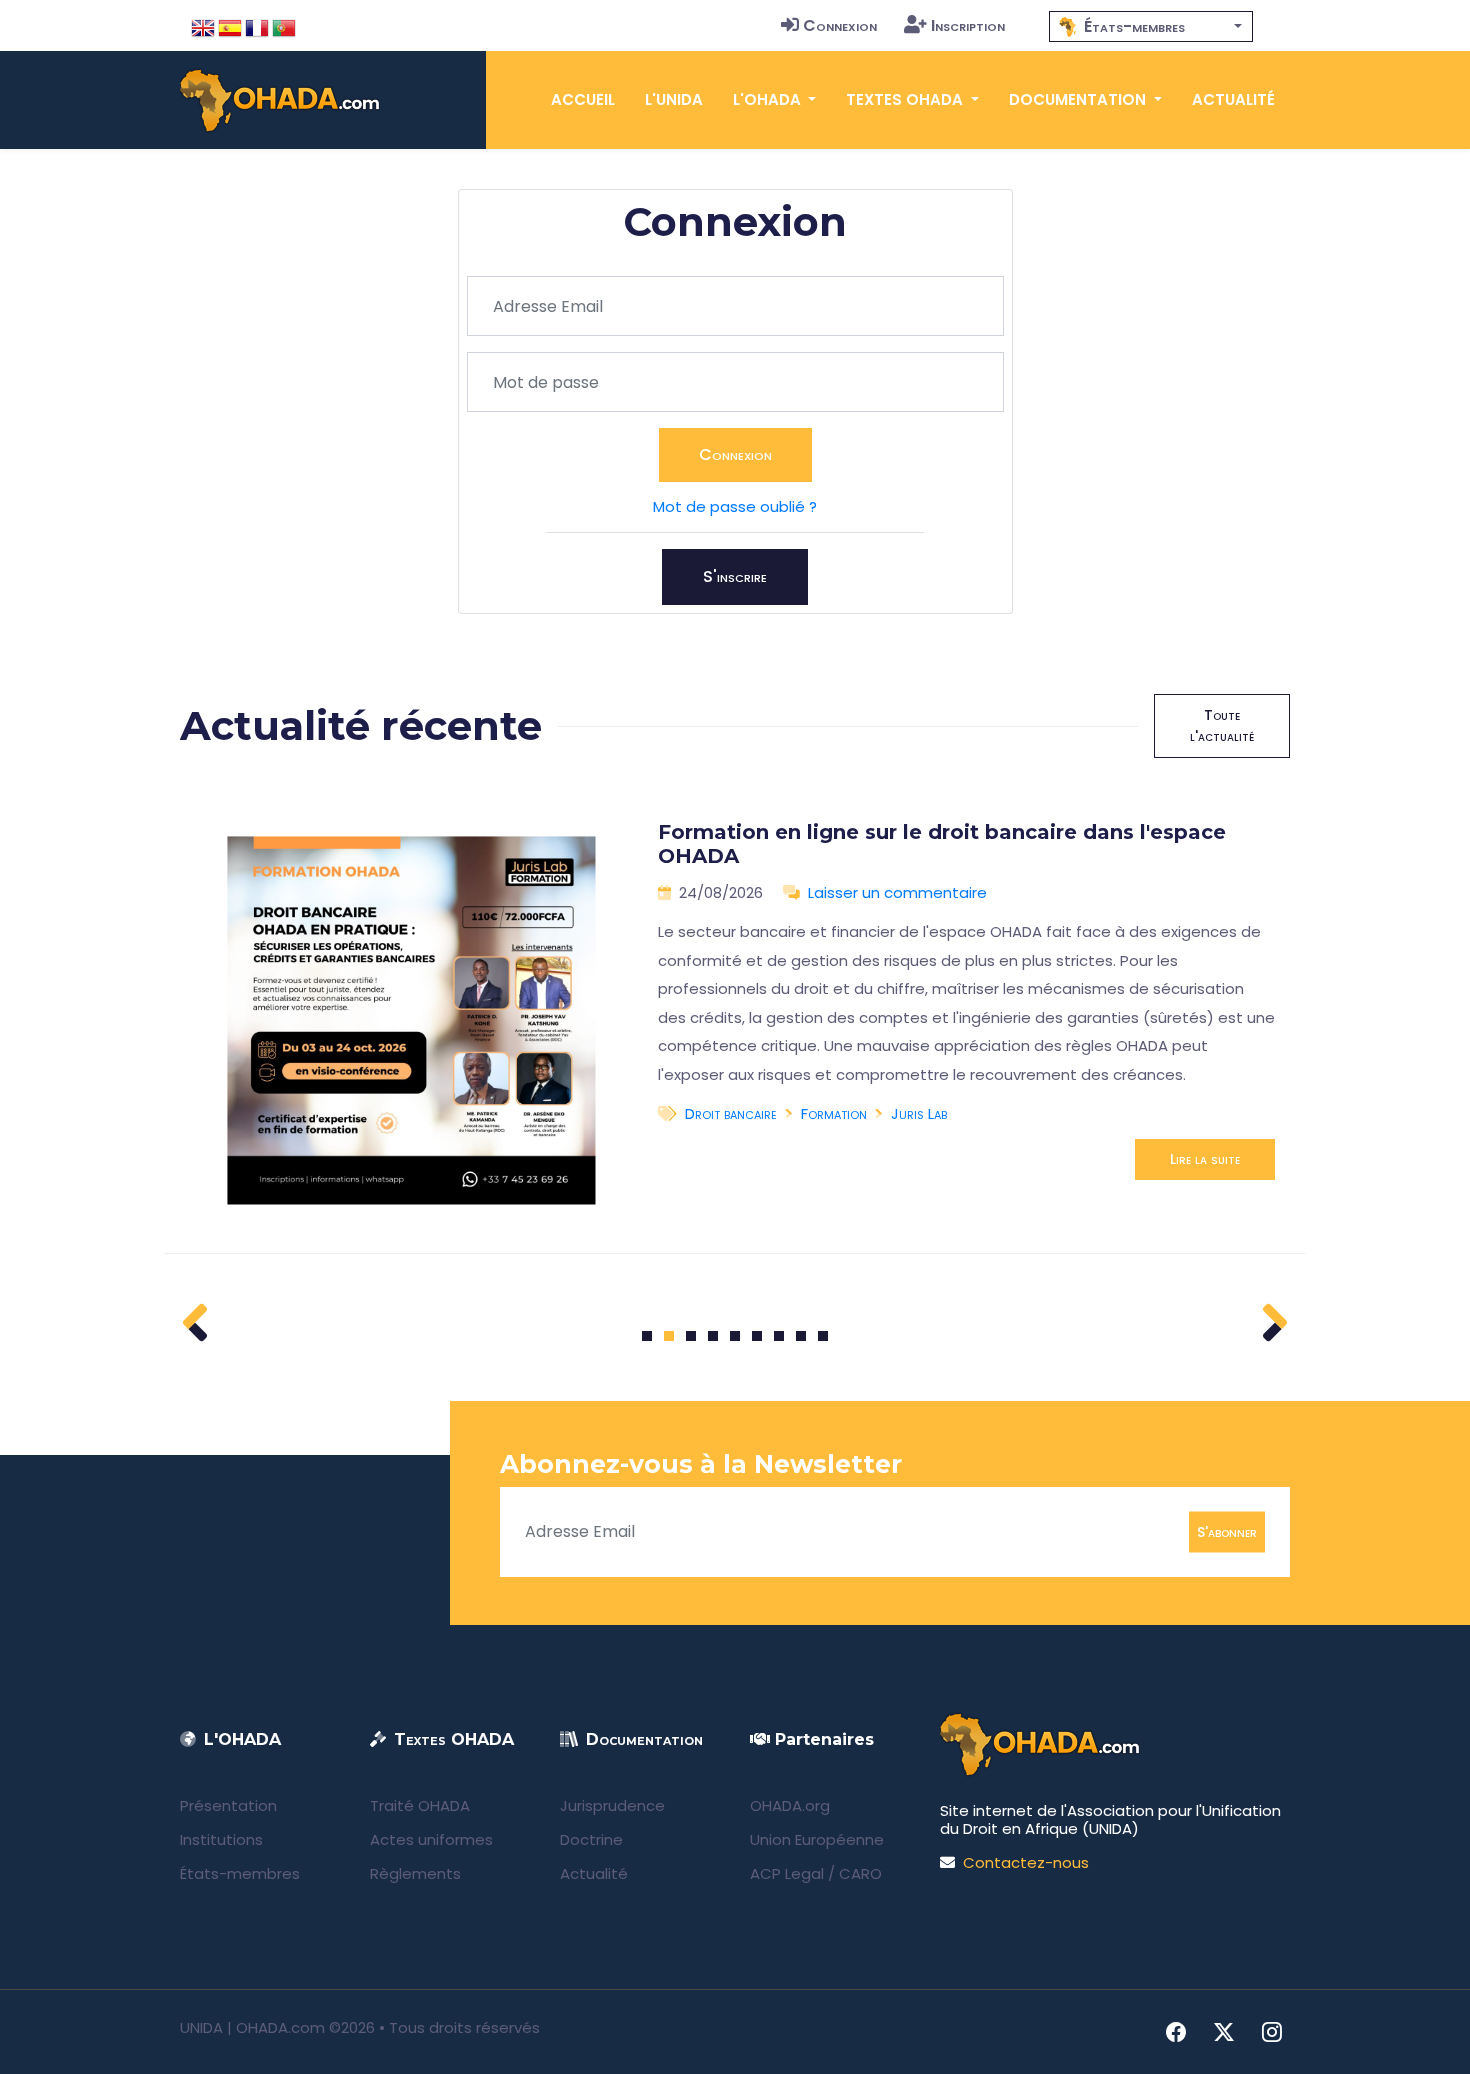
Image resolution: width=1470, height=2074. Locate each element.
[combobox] (1151, 26)
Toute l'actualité (1222, 725)
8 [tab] (801, 1336)
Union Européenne (817, 1839)
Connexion (840, 25)
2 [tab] (669, 1336)
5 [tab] (735, 1336)
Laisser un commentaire (897, 892)
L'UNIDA (674, 99)
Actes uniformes (431, 1839)
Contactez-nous (1026, 1862)
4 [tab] (713, 1336)
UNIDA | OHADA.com (252, 2027)
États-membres (240, 1873)
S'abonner (1227, 1531)
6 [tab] (757, 1336)
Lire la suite (1205, 1159)
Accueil (583, 99)
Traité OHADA (420, 1805)
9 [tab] (823, 1336)
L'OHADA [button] (769, 99)
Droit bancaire (731, 1113)
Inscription (968, 25)
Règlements (415, 1873)
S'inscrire (735, 576)
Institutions (221, 1839)
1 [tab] (647, 1336)
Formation (834, 1113)
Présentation (228, 1805)
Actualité (1233, 99)
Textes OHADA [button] (906, 99)
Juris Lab (919, 1113)
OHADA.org (790, 1805)
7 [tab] (779, 1336)
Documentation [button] (1079, 99)
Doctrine (591, 1839)
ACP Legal (787, 1873)
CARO (860, 1873)
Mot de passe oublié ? (735, 506)
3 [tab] (691, 1336)
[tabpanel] (735, 1021)
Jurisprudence (612, 1805)
